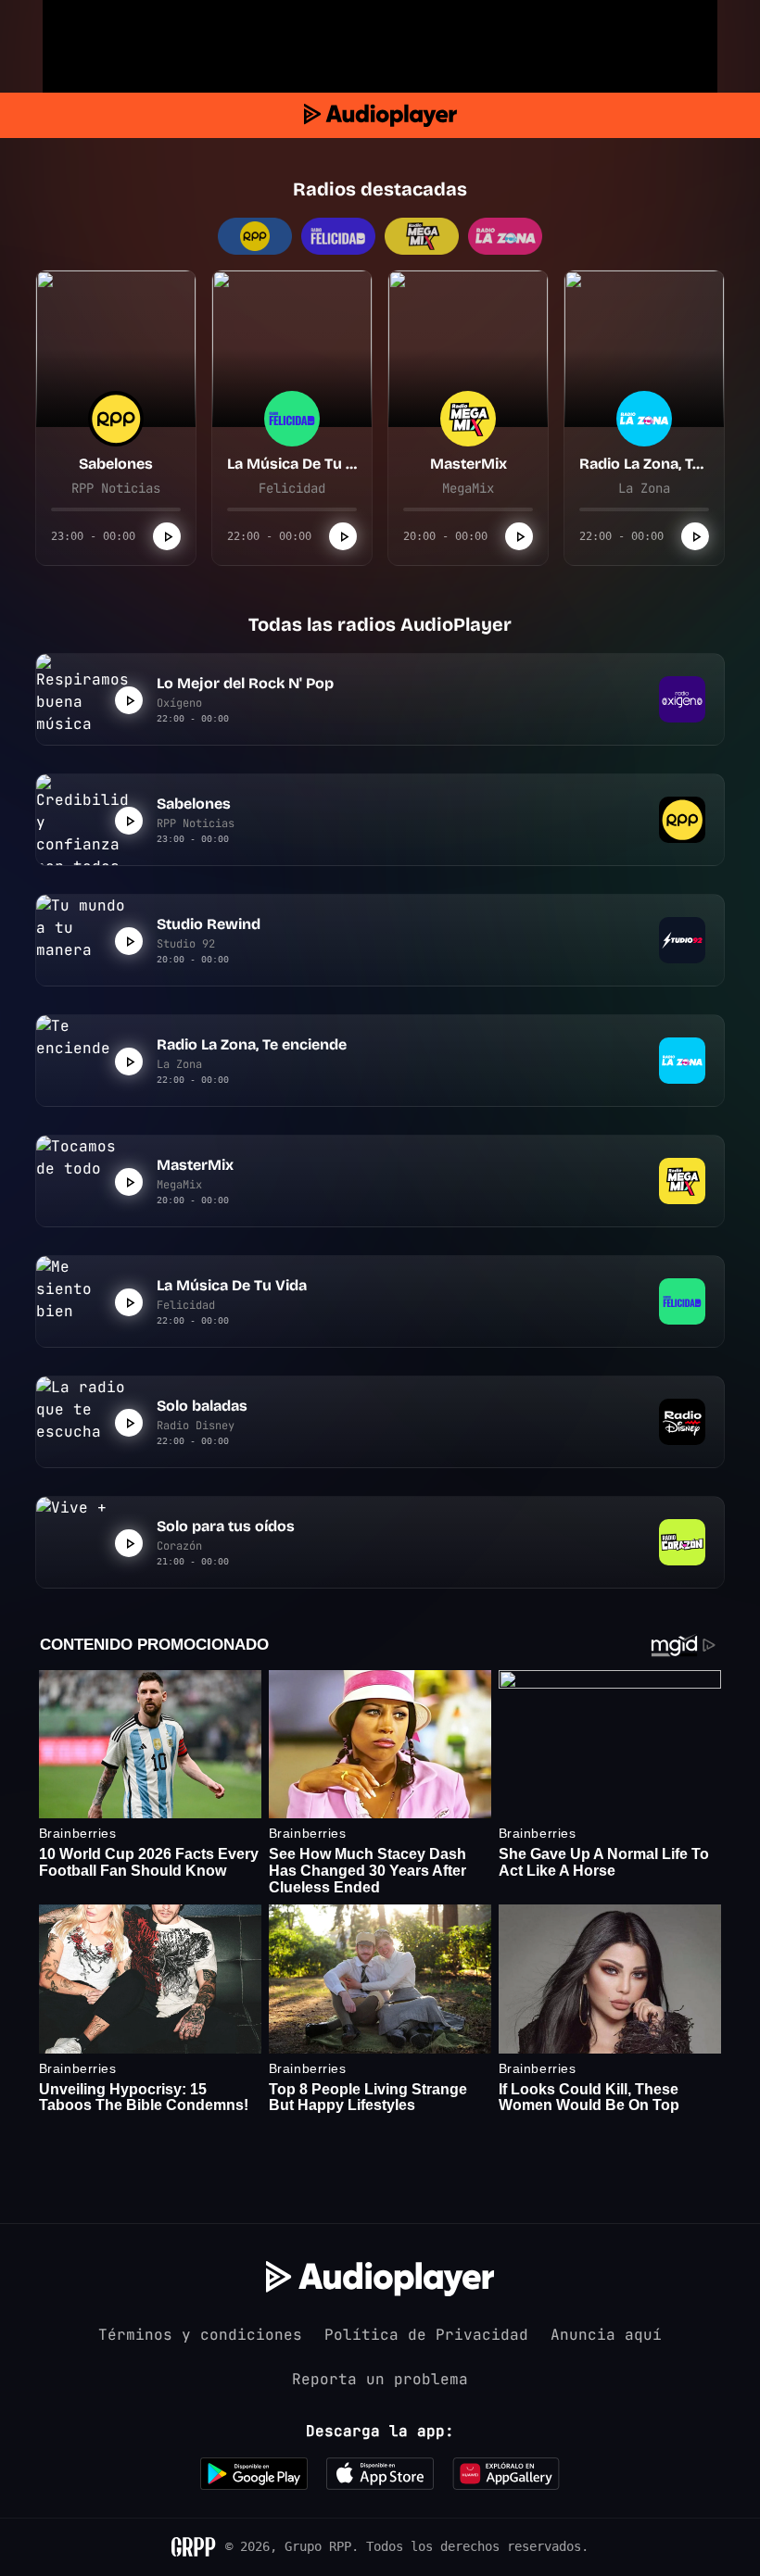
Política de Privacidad (426, 2335)
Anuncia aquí (606, 2335)
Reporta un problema (380, 2379)
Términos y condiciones (200, 2335)
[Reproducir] (167, 536)
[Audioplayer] (380, 115)
